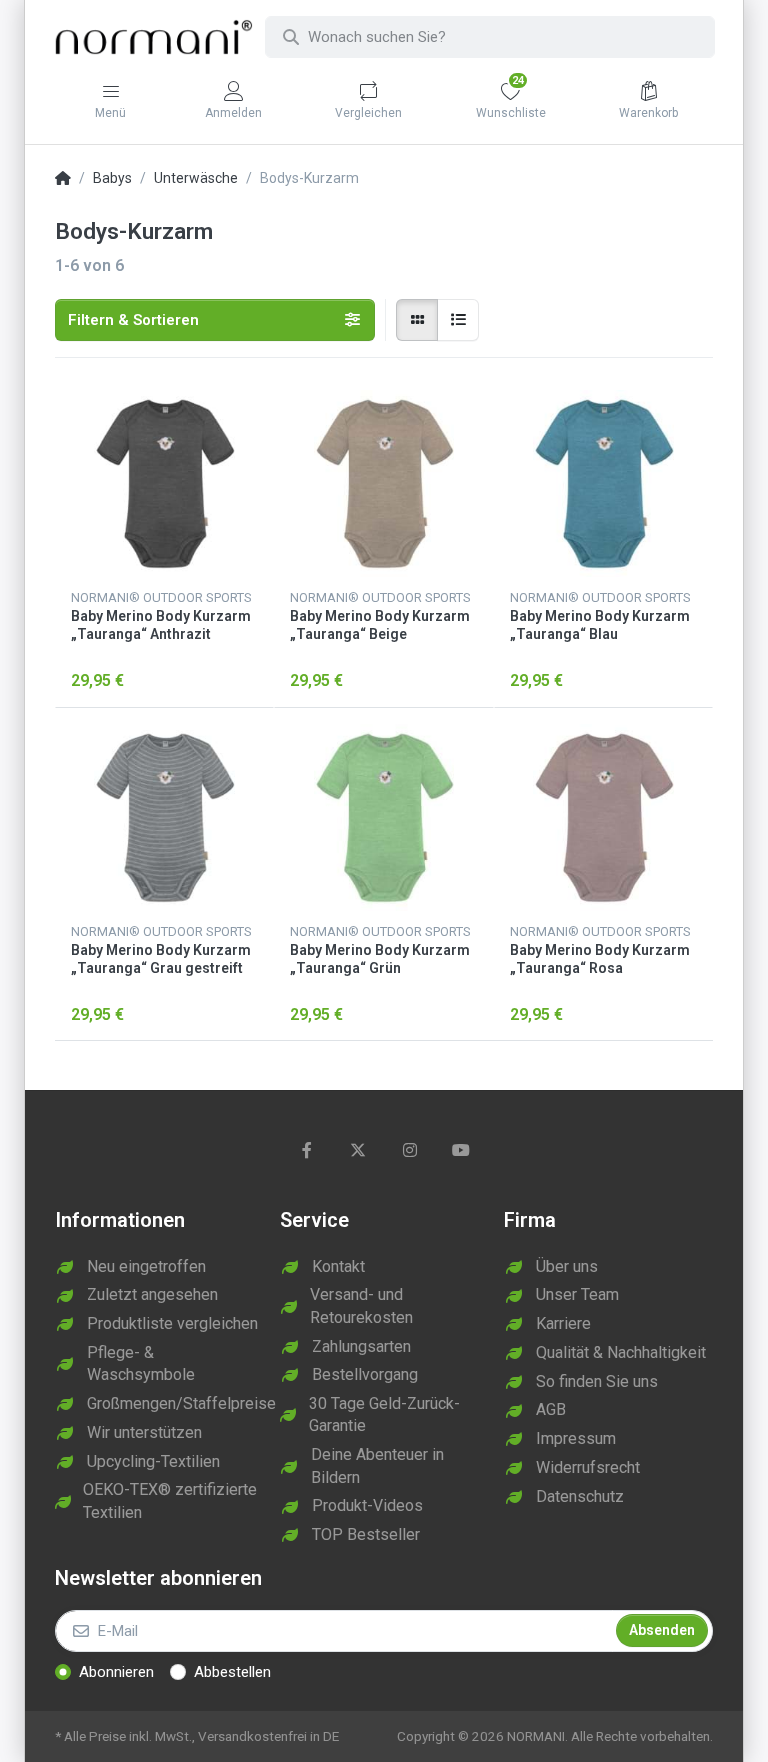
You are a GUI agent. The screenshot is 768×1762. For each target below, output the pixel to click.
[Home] (63, 179)
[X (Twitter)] (358, 1150)
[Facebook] (307, 1150)
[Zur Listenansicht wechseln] (458, 320)
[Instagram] (410, 1150)
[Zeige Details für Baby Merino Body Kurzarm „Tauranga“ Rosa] (603, 817)
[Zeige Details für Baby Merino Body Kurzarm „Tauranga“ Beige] (383, 483)
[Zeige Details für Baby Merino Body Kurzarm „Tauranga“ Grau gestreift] (164, 817)
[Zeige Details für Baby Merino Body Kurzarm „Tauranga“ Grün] (383, 817)
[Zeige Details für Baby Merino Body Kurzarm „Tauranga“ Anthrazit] (164, 483)
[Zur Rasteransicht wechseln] (417, 320)
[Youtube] (462, 1150)
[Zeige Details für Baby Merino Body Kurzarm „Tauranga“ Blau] (603, 483)
